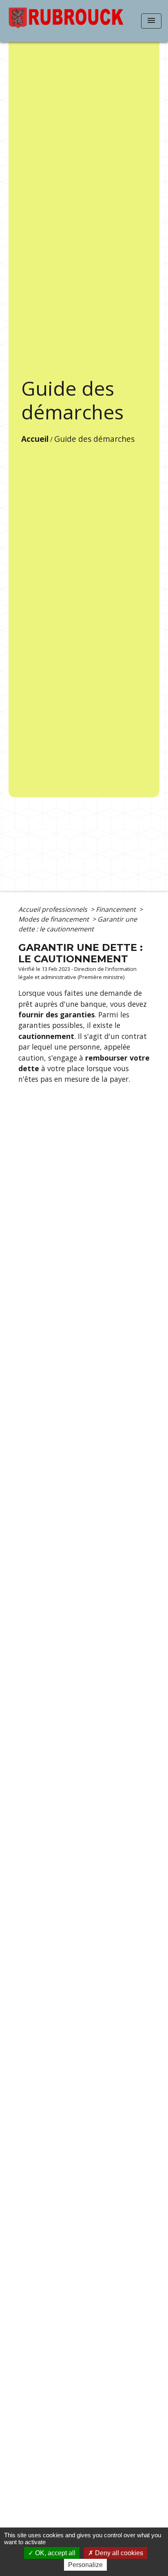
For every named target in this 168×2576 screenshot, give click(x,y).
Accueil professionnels (54, 909)
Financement (117, 909)
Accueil (35, 439)
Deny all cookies (118, 2553)
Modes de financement (54, 919)
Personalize (85, 2565)
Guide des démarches (94, 439)
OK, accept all (54, 2553)
